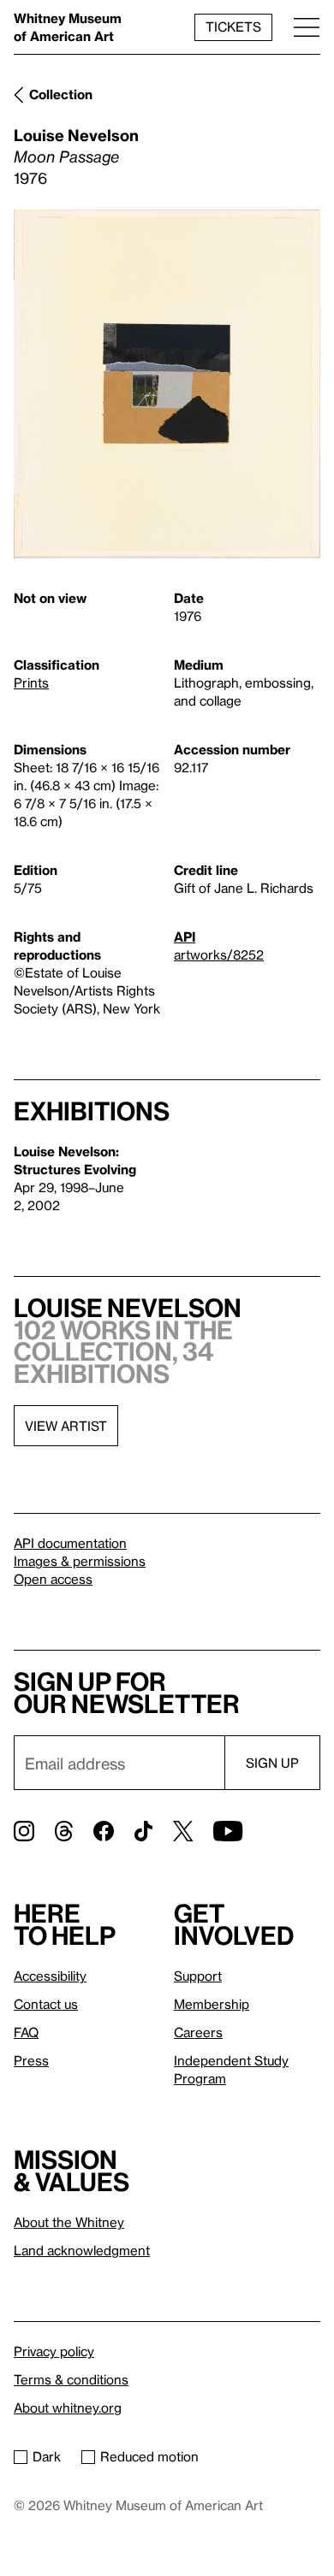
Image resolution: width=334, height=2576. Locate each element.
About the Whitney (69, 2222)
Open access (53, 1579)
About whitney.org (68, 2408)
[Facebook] (104, 1831)
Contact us (46, 2004)
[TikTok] (143, 1831)
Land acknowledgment (82, 2250)
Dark (47, 2456)
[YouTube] (228, 1831)
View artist (66, 1426)
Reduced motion (149, 2456)
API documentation (70, 1543)
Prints (31, 682)
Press (31, 2060)
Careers (198, 2032)
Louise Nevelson (76, 135)
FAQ (26, 2032)
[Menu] (307, 27)
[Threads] (64, 1831)
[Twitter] (183, 1831)
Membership (212, 2004)
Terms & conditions (71, 2379)
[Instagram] (24, 1831)
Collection (61, 94)
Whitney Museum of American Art (68, 27)
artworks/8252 (219, 954)
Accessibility (50, 1976)
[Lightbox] (167, 384)
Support (198, 1976)
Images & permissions (80, 1561)
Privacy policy (54, 2351)
